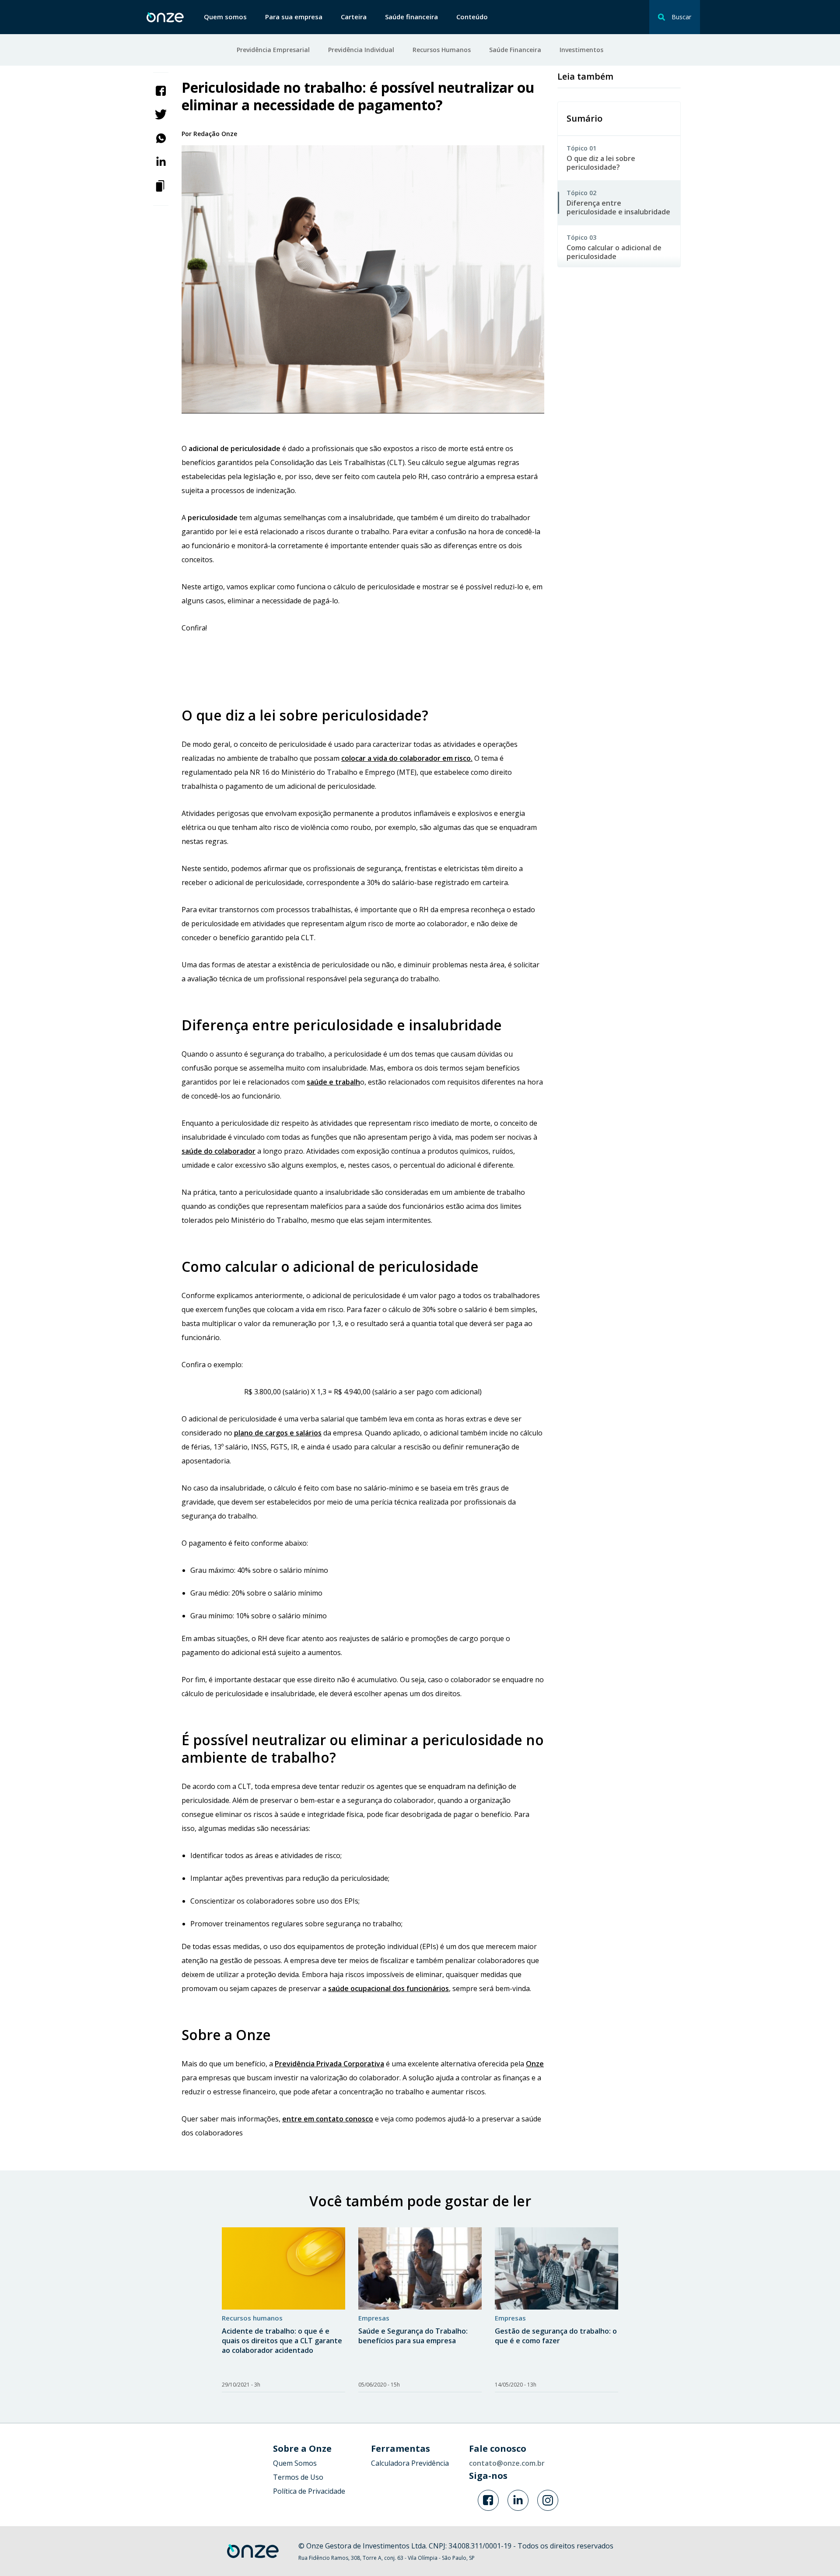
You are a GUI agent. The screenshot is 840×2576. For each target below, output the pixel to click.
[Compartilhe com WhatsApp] (161, 137)
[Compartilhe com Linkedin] (161, 161)
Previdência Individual (361, 50)
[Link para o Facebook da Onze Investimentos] (488, 2500)
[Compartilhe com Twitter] (161, 114)
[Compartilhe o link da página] (161, 185)
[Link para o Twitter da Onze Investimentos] (518, 2500)
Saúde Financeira (515, 50)
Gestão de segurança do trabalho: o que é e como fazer (556, 2336)
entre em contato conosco (328, 2119)
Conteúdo (472, 17)
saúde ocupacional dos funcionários (388, 1988)
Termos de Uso (298, 2477)
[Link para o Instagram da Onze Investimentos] (548, 2500)
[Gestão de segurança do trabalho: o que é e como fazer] (556, 2268)
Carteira (354, 17)
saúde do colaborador (219, 1151)
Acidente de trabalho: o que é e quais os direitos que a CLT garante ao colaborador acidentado (282, 2341)
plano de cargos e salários (278, 1433)
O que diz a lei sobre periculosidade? (601, 163)
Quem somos (225, 17)
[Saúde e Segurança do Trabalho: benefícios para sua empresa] (420, 2268)
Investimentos (581, 50)
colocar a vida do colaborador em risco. (407, 758)
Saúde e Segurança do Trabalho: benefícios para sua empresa (413, 2336)
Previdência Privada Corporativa (329, 2064)
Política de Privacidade (309, 2491)
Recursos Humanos (442, 50)
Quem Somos (295, 2463)
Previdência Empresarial (273, 50)
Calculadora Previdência (410, 2463)
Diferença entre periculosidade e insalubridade (618, 207)
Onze (535, 2064)
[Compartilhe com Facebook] (161, 90)
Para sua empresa (294, 17)
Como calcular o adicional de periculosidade (614, 252)
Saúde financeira (411, 17)
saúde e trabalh (333, 1082)
